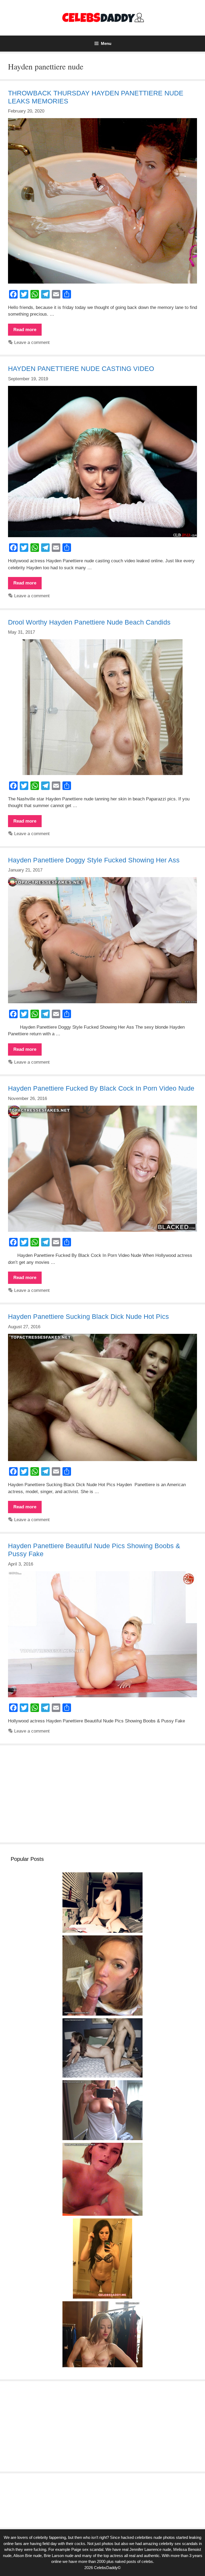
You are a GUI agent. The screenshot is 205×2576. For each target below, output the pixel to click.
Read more (27, 331)
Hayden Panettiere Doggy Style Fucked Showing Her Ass (94, 860)
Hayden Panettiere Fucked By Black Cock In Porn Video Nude (101, 1088)
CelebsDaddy (106, 2568)
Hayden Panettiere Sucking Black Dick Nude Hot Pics (88, 1316)
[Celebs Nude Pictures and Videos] (103, 18)
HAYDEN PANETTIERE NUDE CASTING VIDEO (81, 369)
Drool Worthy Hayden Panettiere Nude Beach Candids (89, 622)
